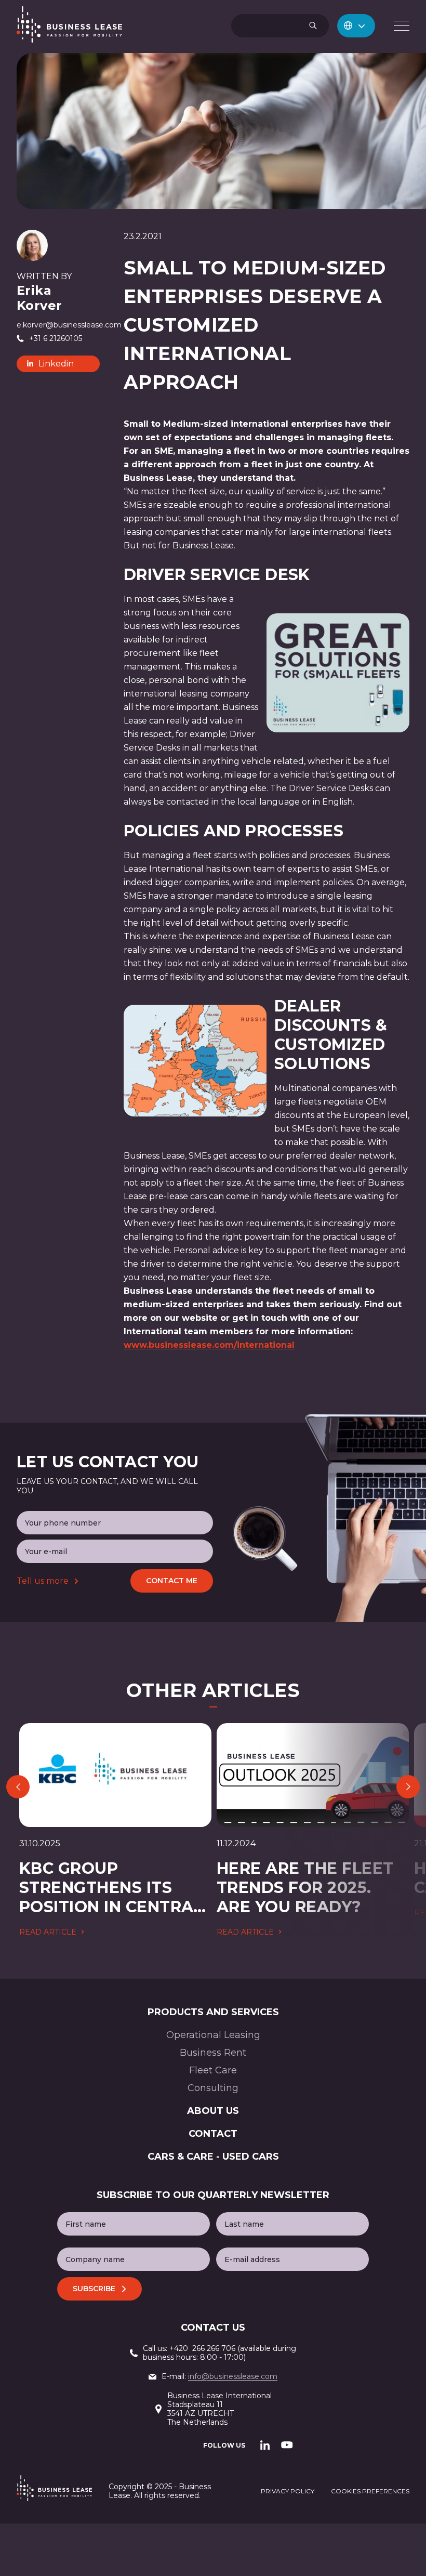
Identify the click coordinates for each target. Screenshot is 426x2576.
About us (213, 2111)
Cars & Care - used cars (213, 2157)
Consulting (213, 2088)
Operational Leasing (213, 2035)
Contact (213, 2134)
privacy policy (288, 2491)
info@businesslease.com (233, 2376)
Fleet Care (213, 2070)
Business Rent (213, 2053)
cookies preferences (370, 2491)
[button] (356, 26)
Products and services (213, 2012)
